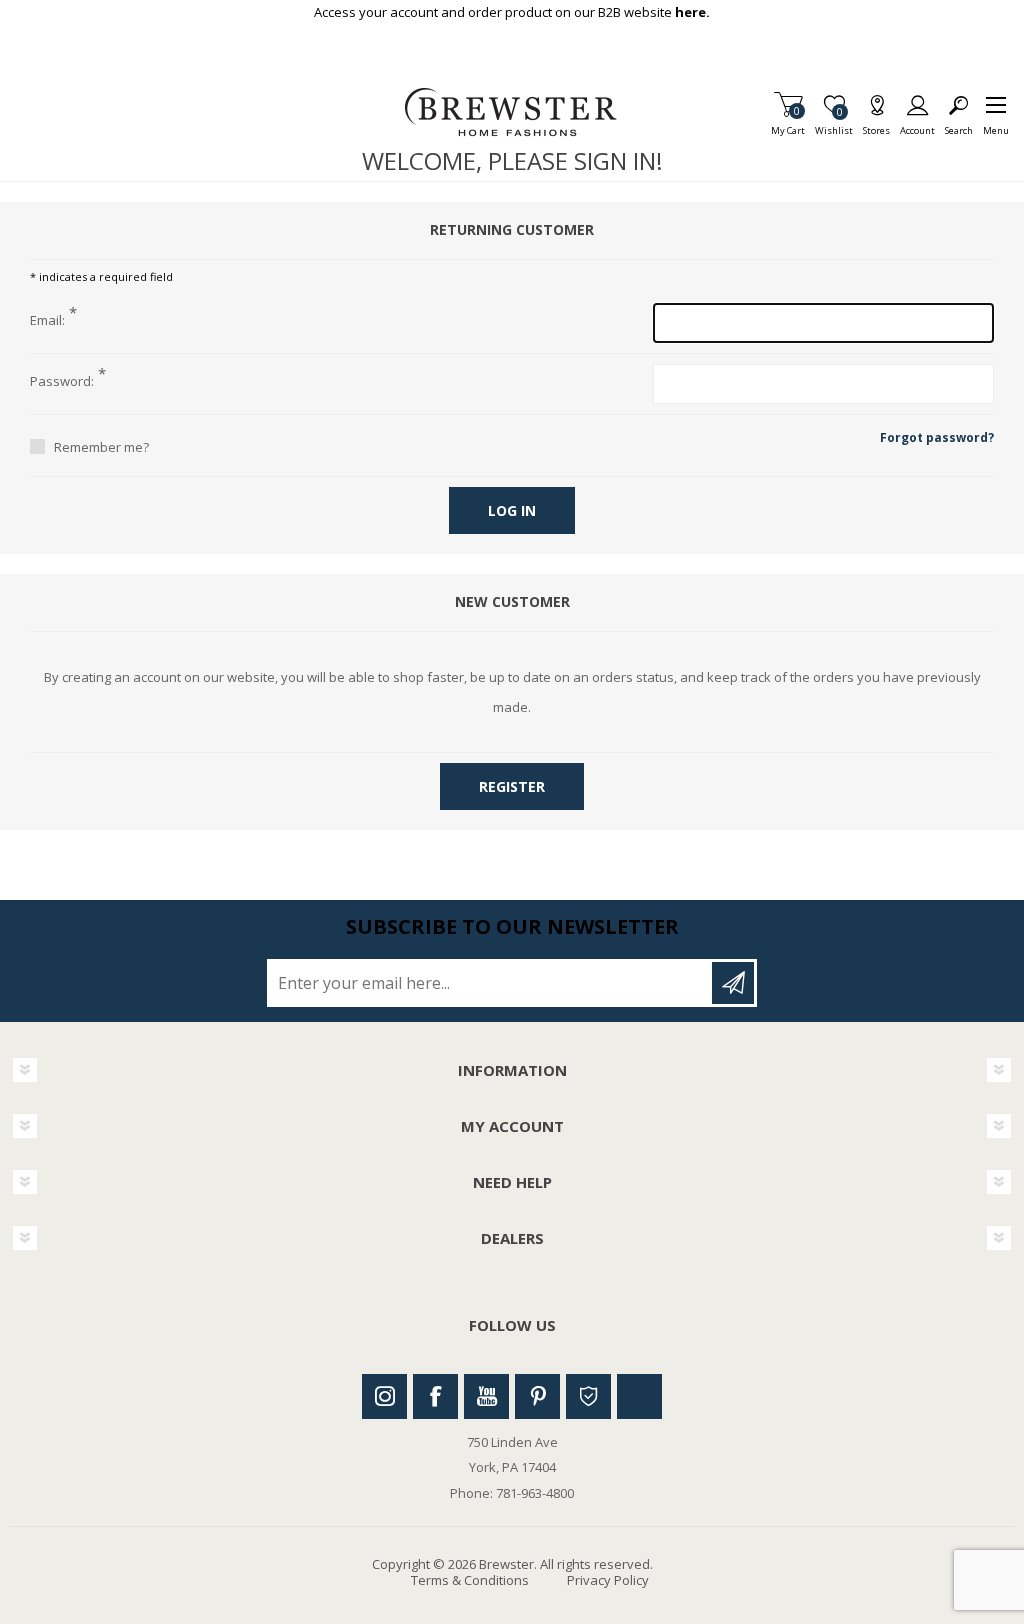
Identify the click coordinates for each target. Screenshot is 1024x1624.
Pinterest (537, 1396)
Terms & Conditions (470, 1580)
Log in (512, 510)
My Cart (788, 124)
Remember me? (101, 447)
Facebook (435, 1396)
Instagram (384, 1396)
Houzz (588, 1396)
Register (512, 786)
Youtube (486, 1396)
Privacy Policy (608, 1580)
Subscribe (733, 983)
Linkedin (639, 1396)
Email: (47, 321)
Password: (62, 382)
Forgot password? (937, 437)
